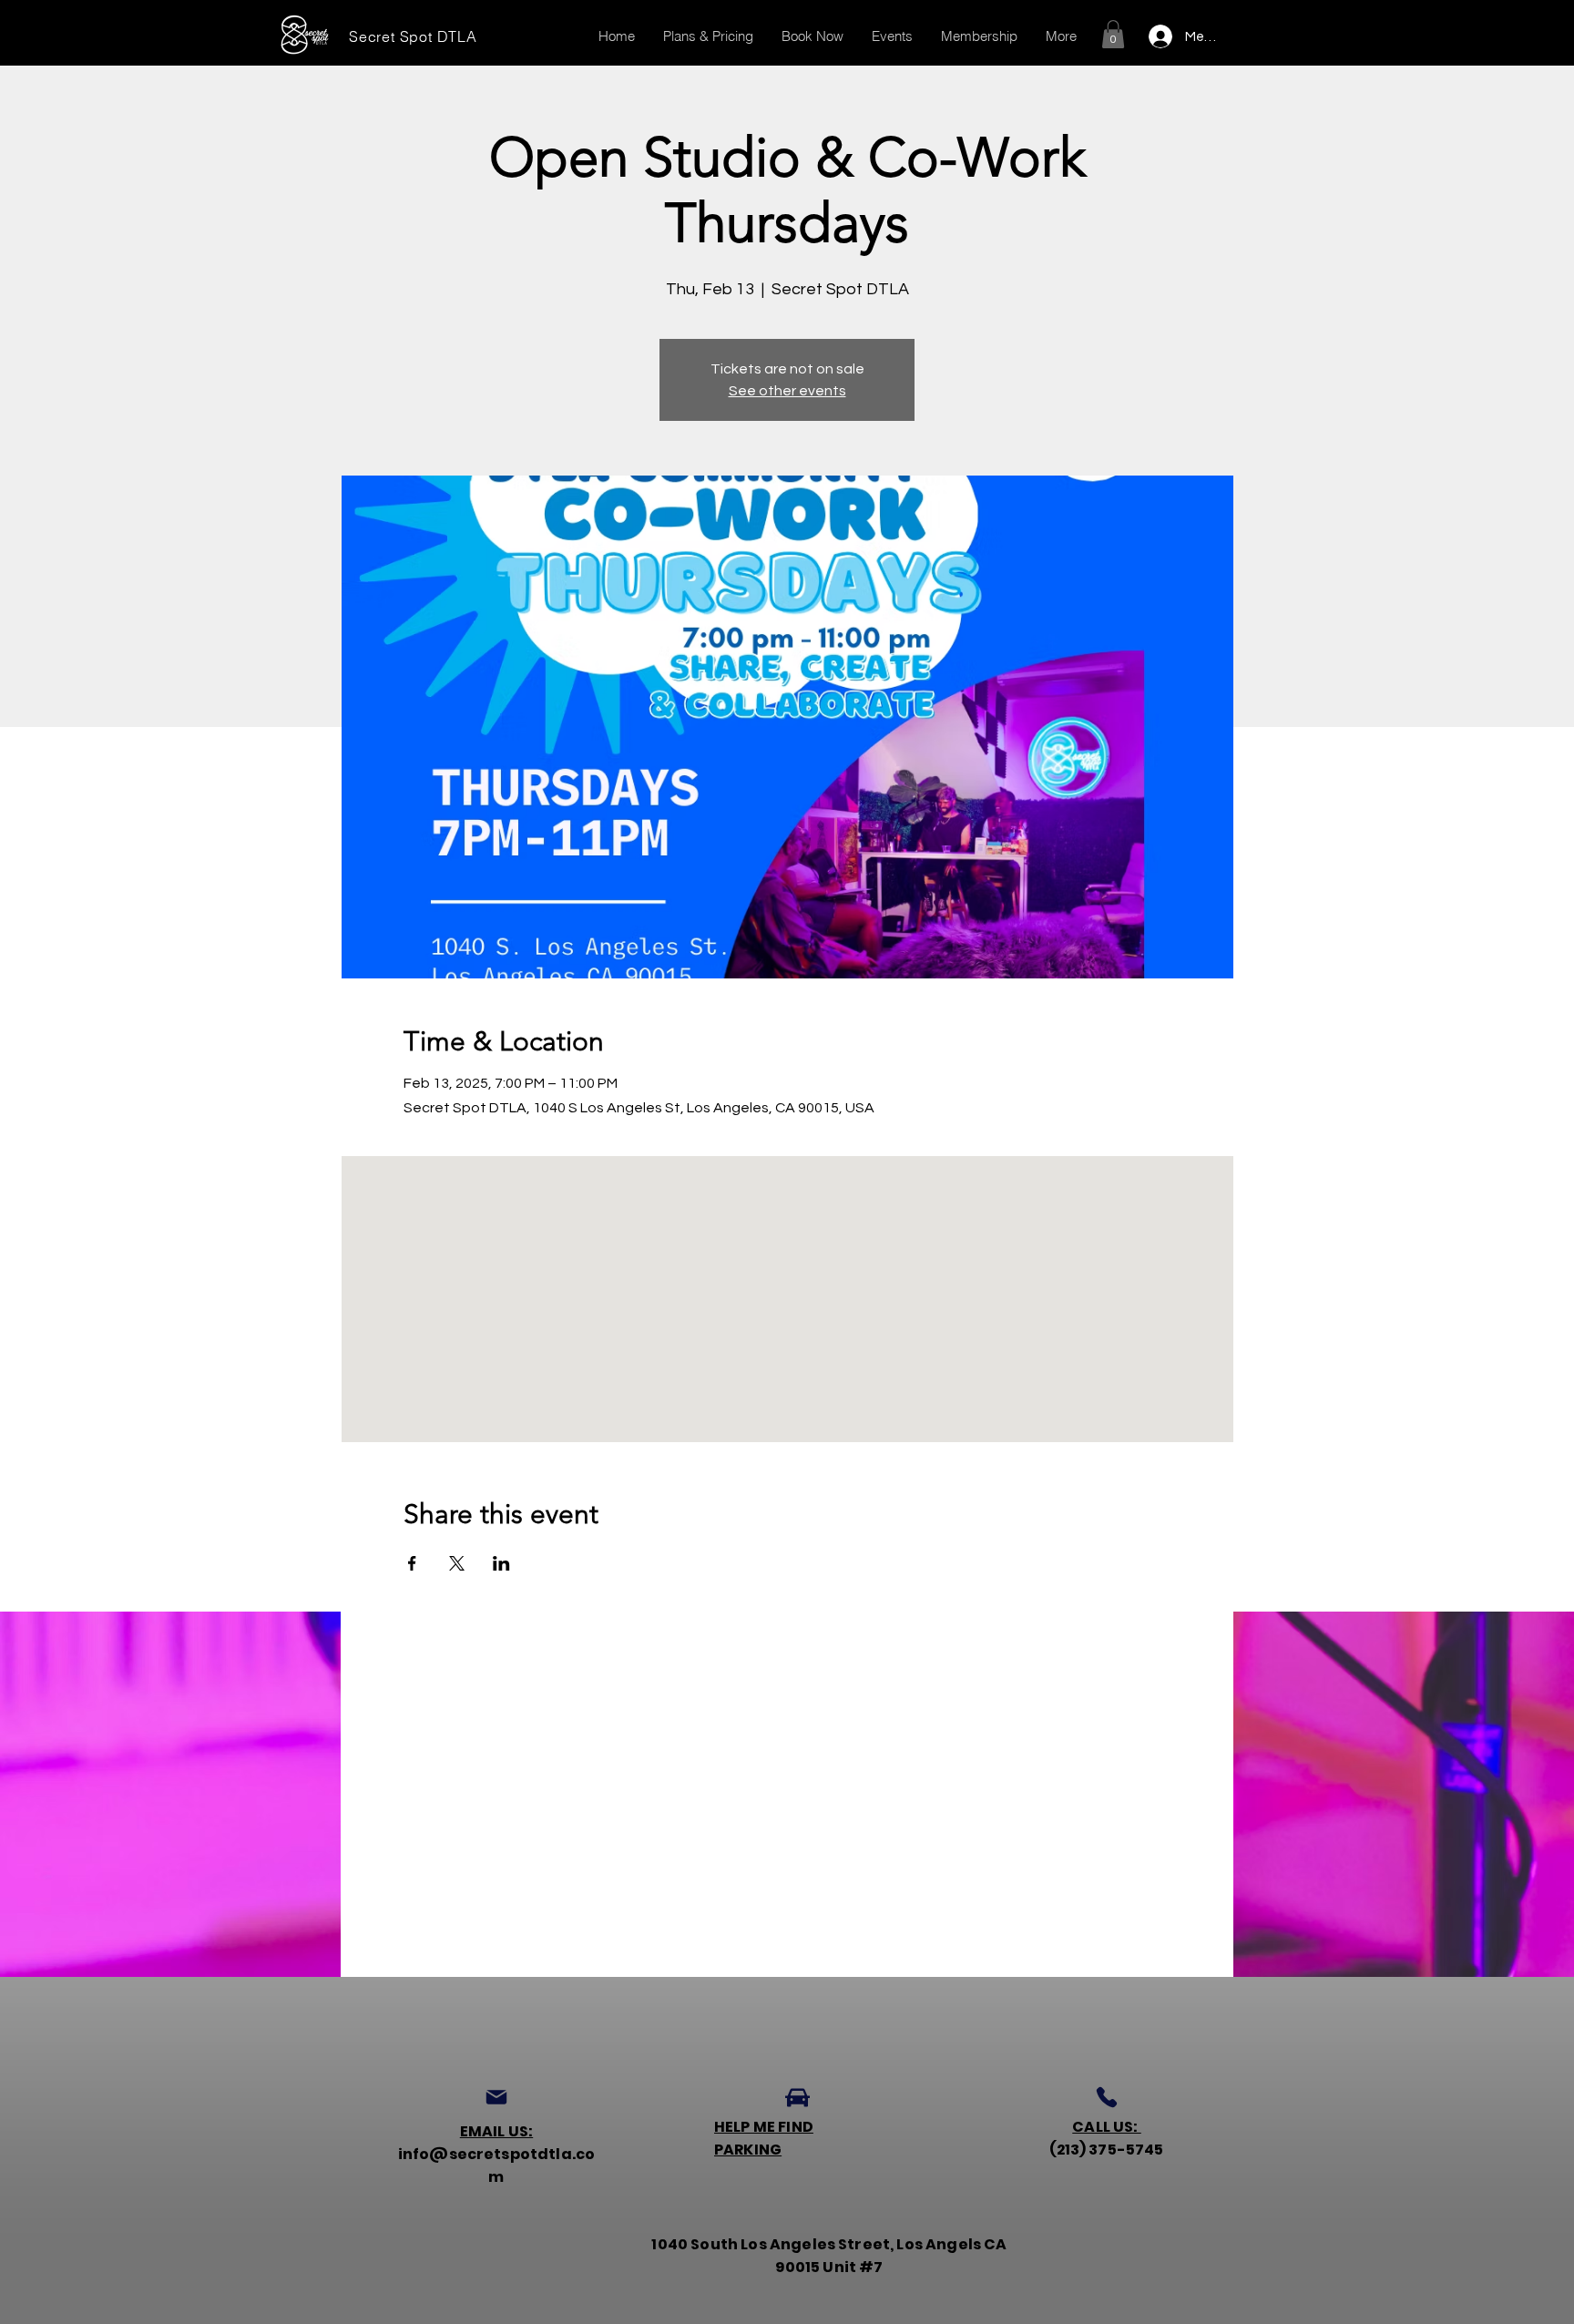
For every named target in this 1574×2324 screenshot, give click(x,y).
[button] (1113, 34)
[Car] (797, 2097)
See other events (787, 391)
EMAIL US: (496, 2131)
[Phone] (1107, 2097)
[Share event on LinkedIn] (501, 1563)
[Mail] (496, 2097)
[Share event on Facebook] (412, 1563)
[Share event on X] (457, 1563)
